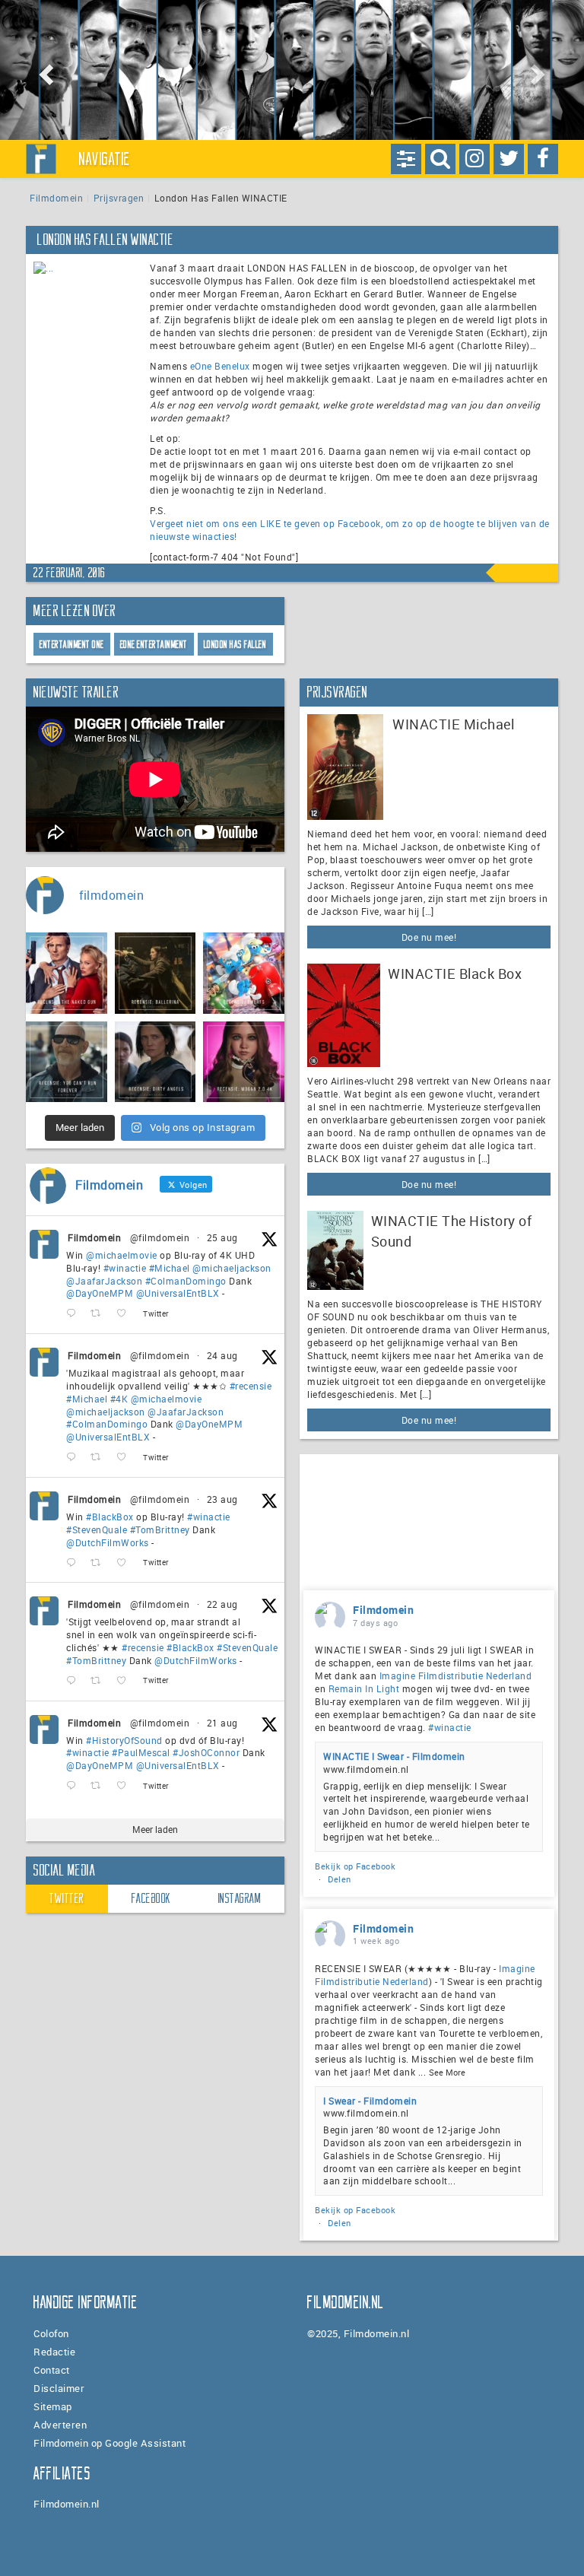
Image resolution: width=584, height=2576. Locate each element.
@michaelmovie (122, 1255)
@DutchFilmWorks (108, 1542)
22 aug (222, 1604)
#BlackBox (110, 1517)
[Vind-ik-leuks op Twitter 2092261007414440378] (126, 1314)
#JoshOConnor (206, 1752)
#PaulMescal (141, 1752)
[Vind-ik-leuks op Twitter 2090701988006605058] (126, 1786)
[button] (44, 70)
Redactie (54, 2352)
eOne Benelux (220, 366)
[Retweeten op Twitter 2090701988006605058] (100, 1786)
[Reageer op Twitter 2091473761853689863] (75, 1563)
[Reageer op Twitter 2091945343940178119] (75, 1458)
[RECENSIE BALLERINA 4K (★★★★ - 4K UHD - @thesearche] (156, 973)
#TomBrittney (160, 1529)
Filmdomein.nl (67, 2504)
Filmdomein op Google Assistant (109, 2443)
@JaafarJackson (104, 1281)
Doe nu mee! (429, 937)
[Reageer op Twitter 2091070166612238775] (75, 1681)
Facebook (151, 1898)
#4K (119, 1399)
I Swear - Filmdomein (370, 2101)
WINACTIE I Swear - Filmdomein (394, 1756)
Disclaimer (59, 2388)
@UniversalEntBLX (178, 1293)
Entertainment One (72, 645)
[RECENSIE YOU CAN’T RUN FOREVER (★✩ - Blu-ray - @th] (67, 1062)
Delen (340, 1879)
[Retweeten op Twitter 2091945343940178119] (100, 1458)
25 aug (222, 1237)
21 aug (222, 1723)
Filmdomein (56, 198)
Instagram (240, 1898)
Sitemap (53, 2406)
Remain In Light (364, 1688)
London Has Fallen (235, 645)
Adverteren (60, 2425)
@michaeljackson (232, 1268)
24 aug (222, 1355)
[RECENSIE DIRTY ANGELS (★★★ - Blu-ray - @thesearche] (156, 1062)
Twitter (67, 1898)
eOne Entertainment (154, 645)
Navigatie (105, 159)
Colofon (51, 2333)
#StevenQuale (97, 1529)
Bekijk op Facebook (355, 1866)
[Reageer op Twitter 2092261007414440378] (75, 1314)
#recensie (251, 1386)
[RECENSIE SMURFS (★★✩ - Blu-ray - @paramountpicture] (244, 973)
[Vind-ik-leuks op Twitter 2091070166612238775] (126, 1681)
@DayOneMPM (100, 1293)
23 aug (222, 1499)
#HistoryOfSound (124, 1740)
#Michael (170, 1268)
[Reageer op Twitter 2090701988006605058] (75, 1786)
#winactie (125, 1268)
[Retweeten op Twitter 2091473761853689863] (100, 1563)
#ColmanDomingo (186, 1281)
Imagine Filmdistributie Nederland (456, 1676)
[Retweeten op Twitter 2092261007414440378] (100, 1314)
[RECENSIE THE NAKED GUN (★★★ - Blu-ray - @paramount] (67, 973)
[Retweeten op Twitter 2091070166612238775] (100, 1681)
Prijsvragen (119, 198)
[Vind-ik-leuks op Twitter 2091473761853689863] (126, 1563)
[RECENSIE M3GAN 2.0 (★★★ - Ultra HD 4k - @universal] (244, 1062)
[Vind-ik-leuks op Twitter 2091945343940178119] (126, 1458)
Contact (52, 2370)
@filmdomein (160, 1237)
